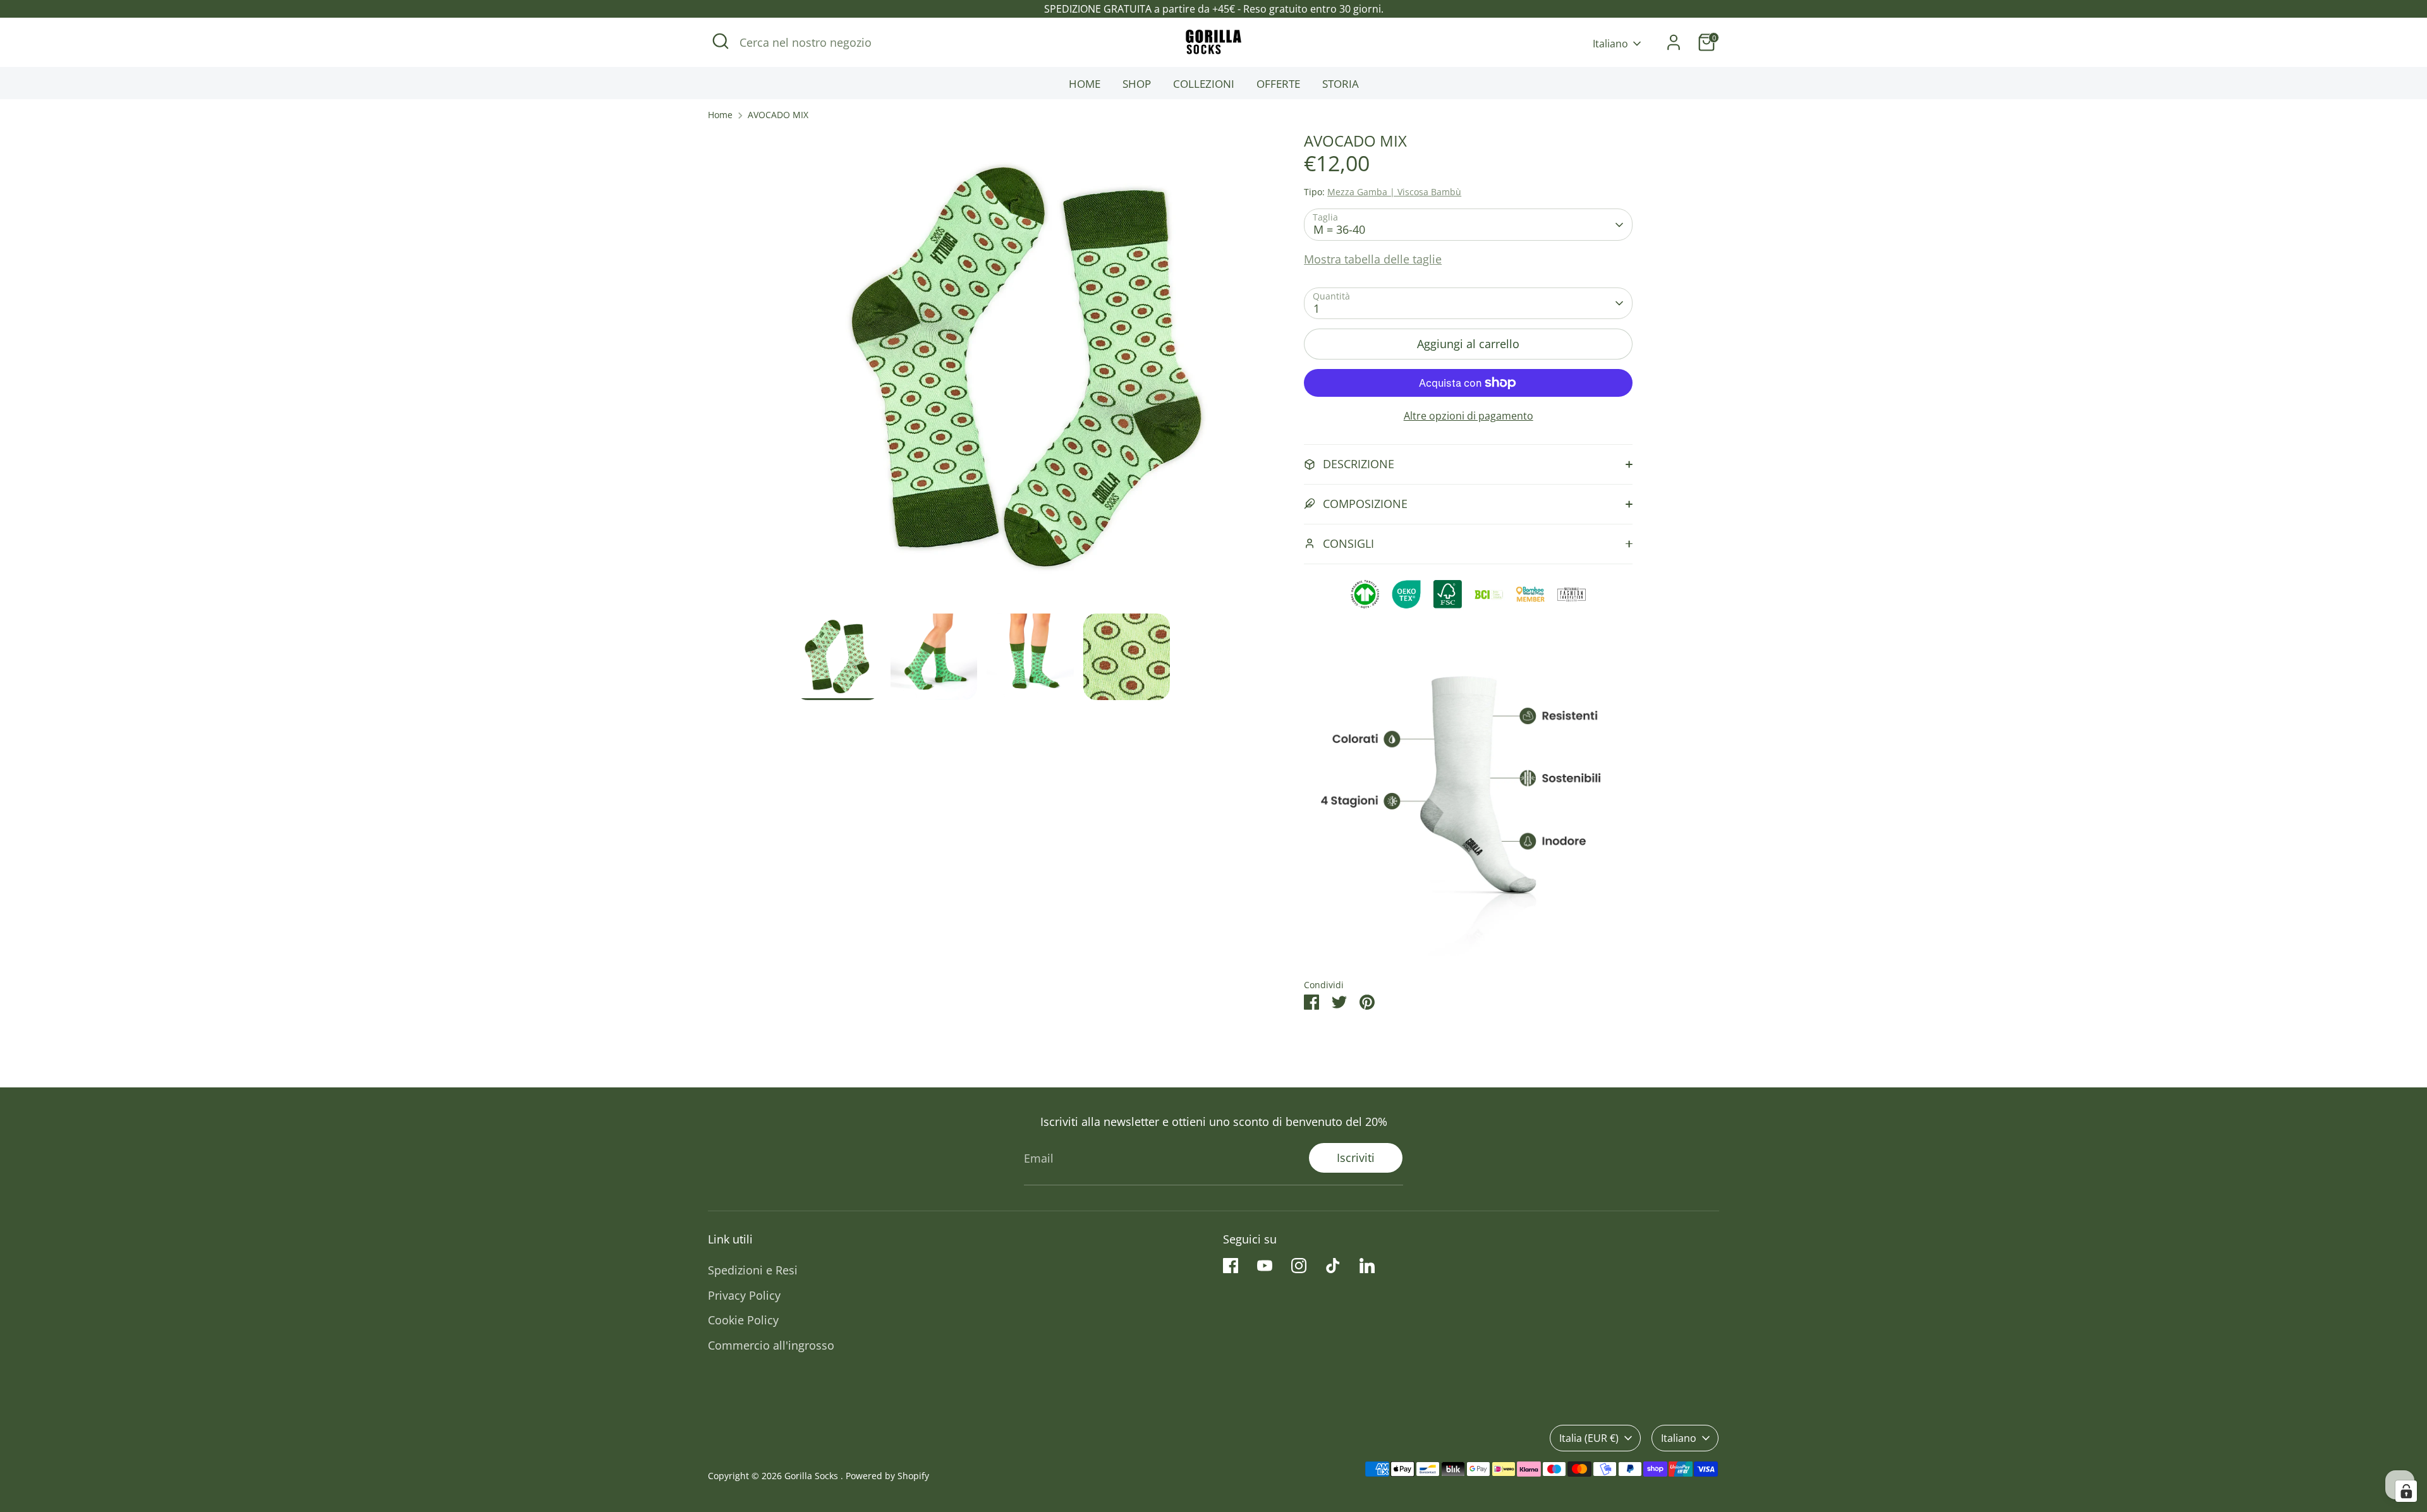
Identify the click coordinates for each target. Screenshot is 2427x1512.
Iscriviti (1356, 1158)
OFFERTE (1278, 84)
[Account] (1674, 42)
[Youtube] (1265, 1266)
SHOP (1137, 84)
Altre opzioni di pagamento (1469, 416)
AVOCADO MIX (778, 115)
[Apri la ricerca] (721, 41)
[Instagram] (1299, 1266)
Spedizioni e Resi (753, 1270)
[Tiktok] (1333, 1266)
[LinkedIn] (1367, 1266)
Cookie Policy (743, 1320)
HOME (1085, 84)
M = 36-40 (1339, 229)
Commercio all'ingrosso (771, 1345)
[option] (1031, 373)
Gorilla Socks (812, 1476)
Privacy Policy (744, 1295)
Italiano (1610, 44)
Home (720, 115)
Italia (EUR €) (1589, 1438)
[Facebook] (1231, 1266)
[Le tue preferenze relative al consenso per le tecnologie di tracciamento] (2406, 1491)
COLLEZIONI (1204, 84)
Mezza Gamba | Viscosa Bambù (1394, 192)
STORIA (1341, 84)
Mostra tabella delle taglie (1373, 259)
